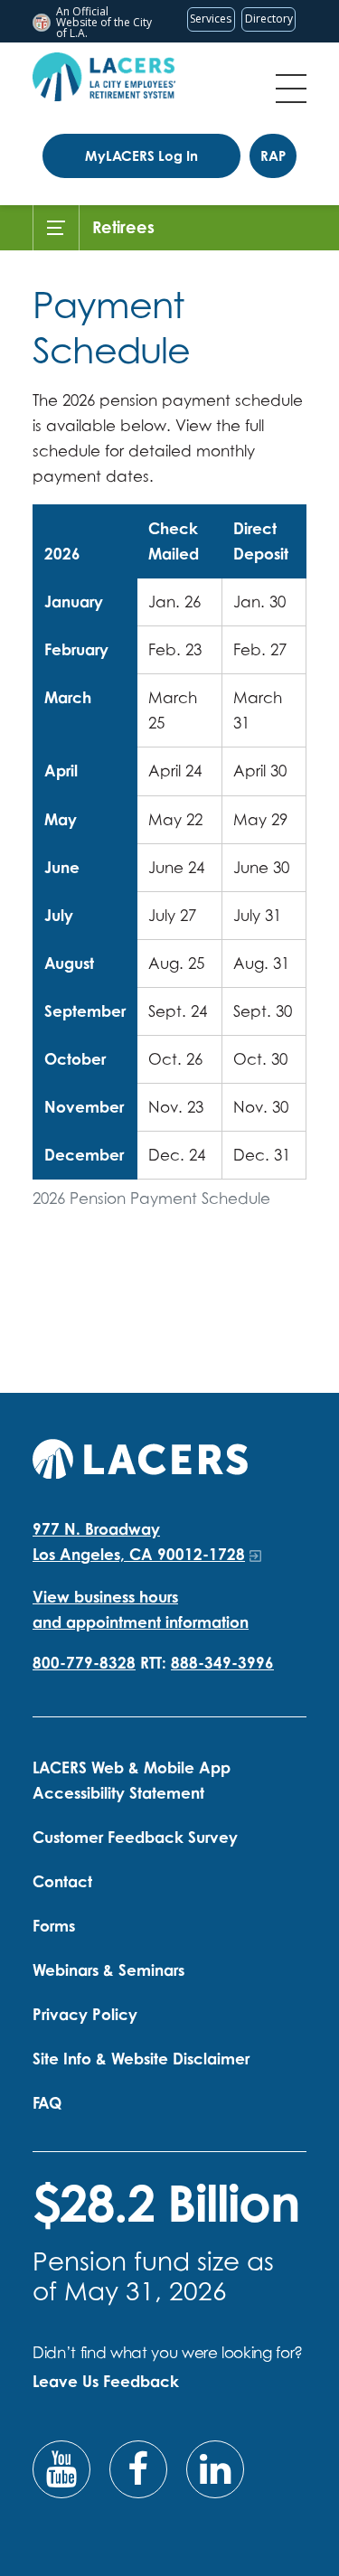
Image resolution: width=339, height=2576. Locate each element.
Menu (291, 89)
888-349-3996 (222, 1663)
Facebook (138, 2469)
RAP (273, 156)
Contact (62, 1881)
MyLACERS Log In (141, 156)
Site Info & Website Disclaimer (141, 2059)
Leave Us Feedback (106, 2381)
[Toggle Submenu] (56, 228)
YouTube (61, 2469)
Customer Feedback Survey (135, 1837)
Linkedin (215, 2469)
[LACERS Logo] (104, 77)
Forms (54, 1926)
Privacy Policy (85, 2014)
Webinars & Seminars (108, 1970)
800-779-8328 (84, 1663)
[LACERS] (140, 1457)
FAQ (47, 2103)
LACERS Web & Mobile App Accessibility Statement (132, 1780)
